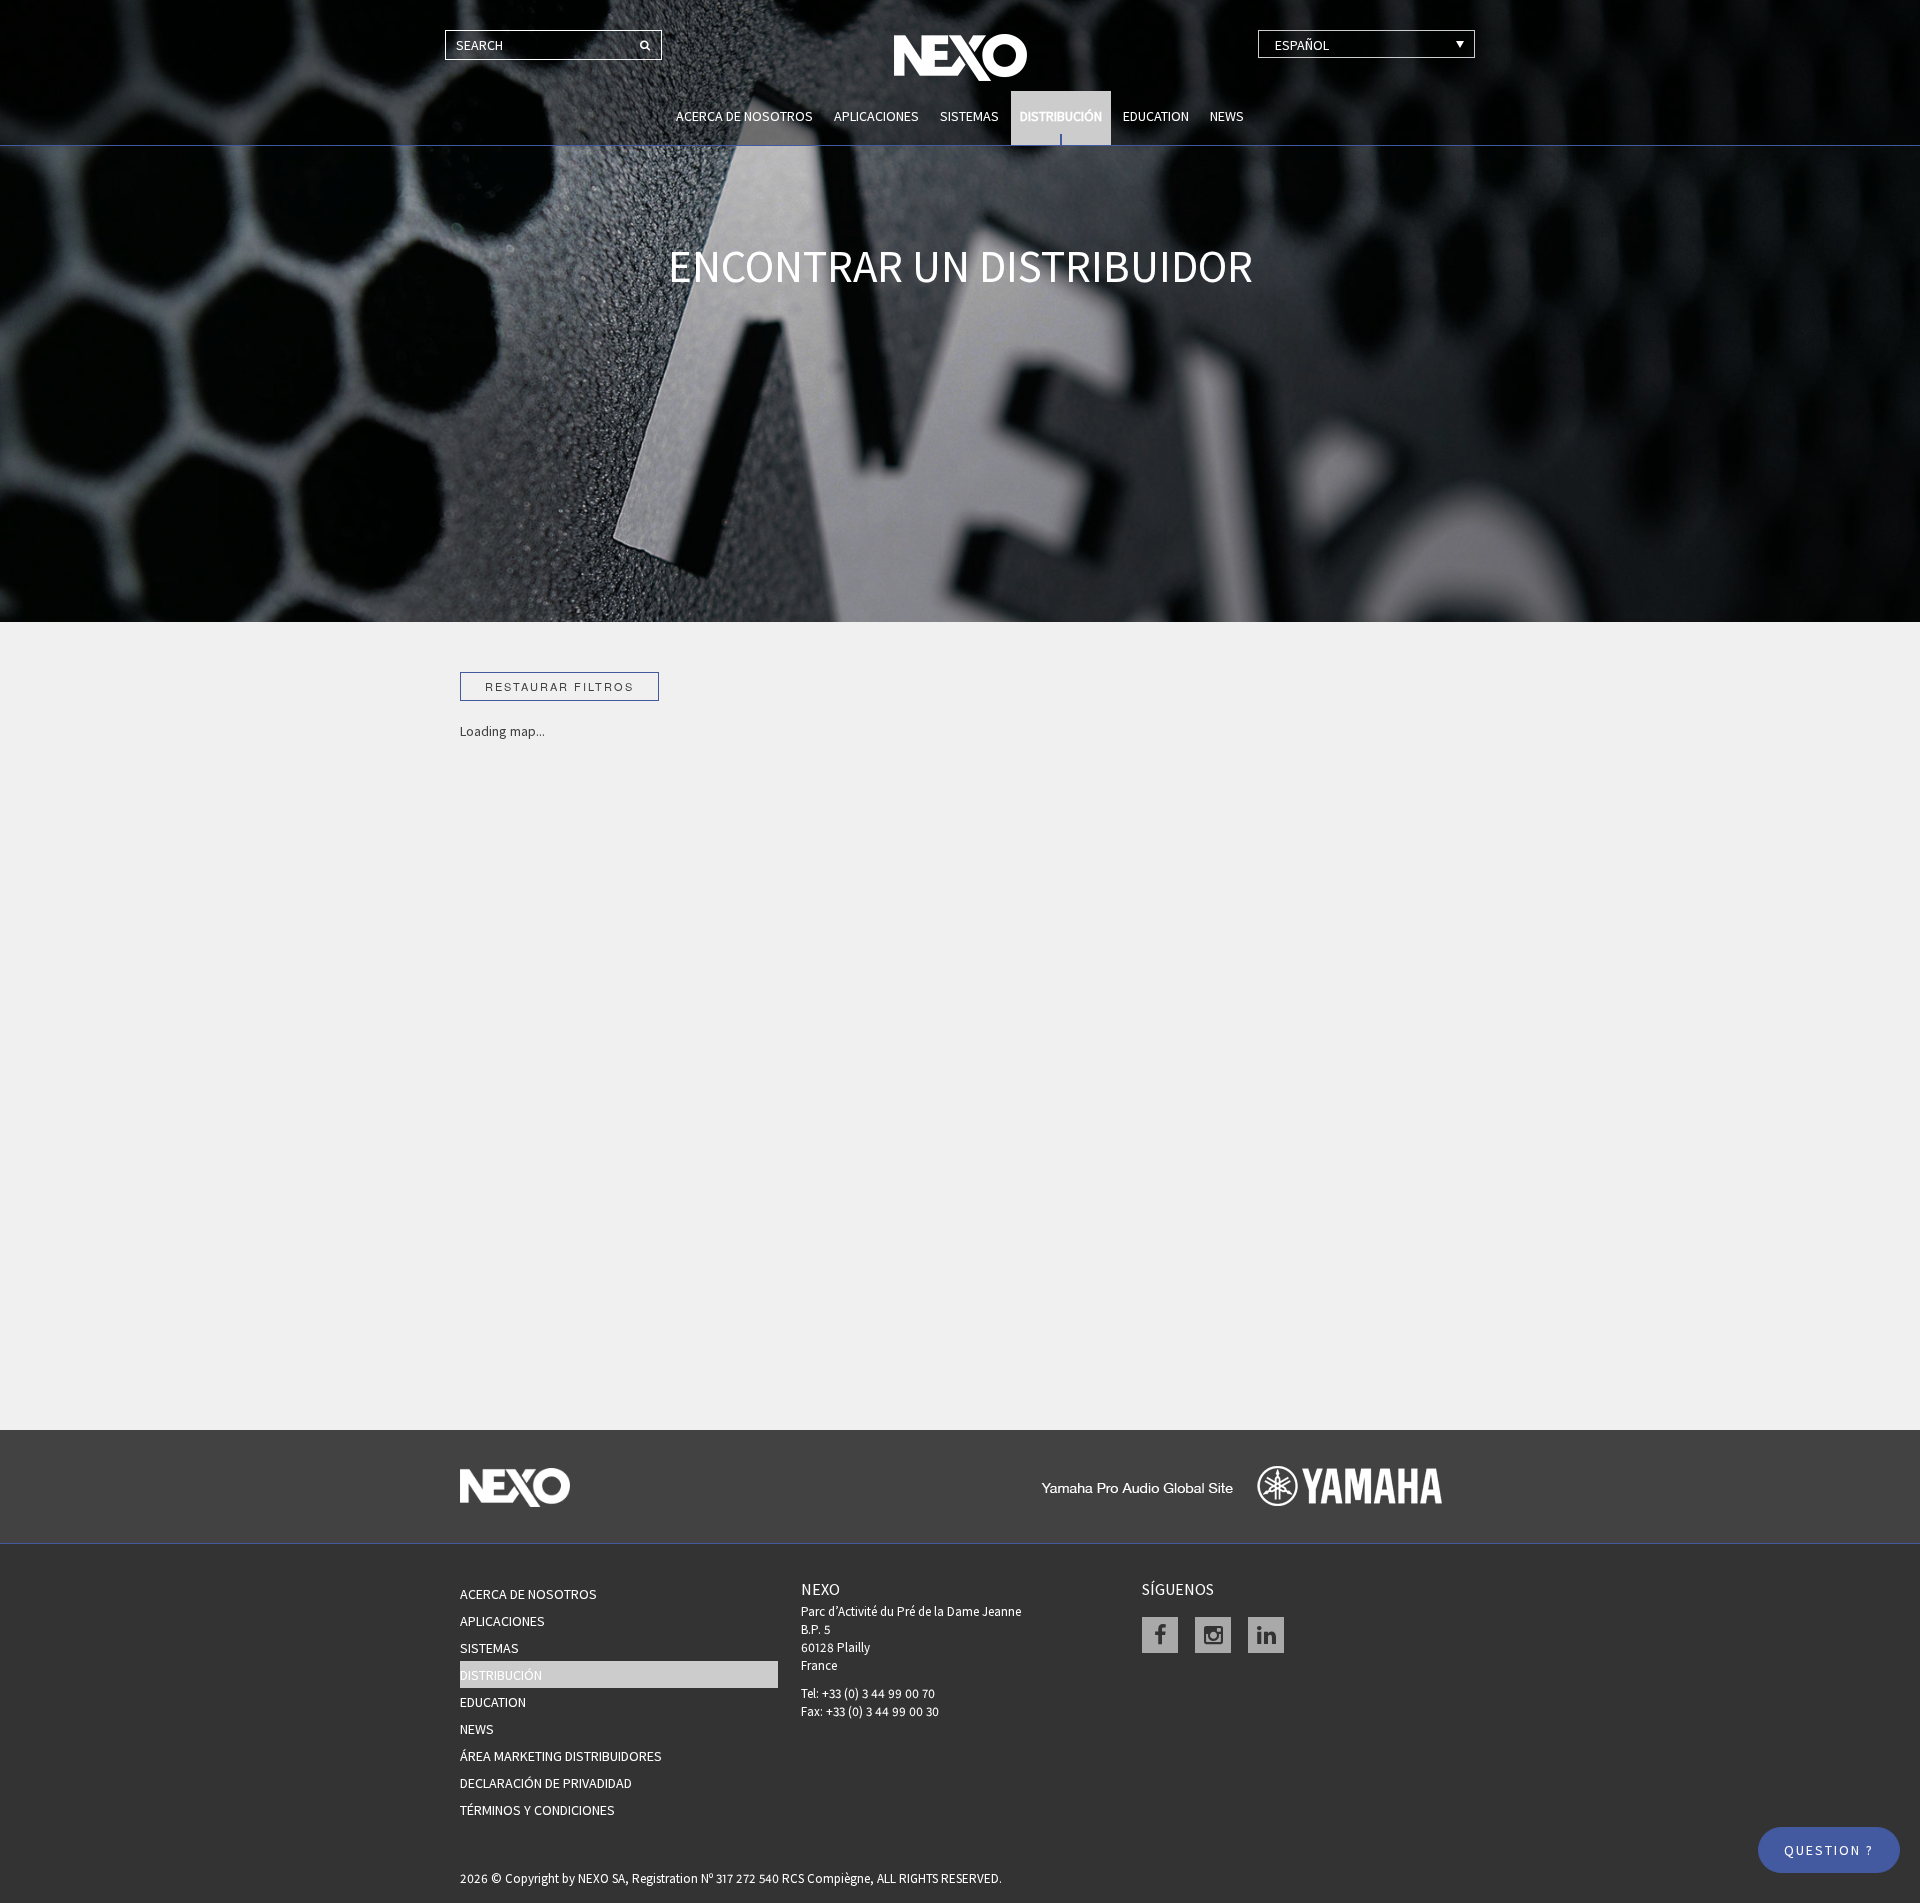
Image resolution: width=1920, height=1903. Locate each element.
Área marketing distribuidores (561, 1756)
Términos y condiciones (537, 1810)
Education (1156, 116)
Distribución (1061, 116)
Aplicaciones (876, 116)
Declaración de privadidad (546, 1783)
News (1227, 116)
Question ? (1829, 1850)
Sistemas (969, 116)
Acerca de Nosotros (744, 116)
